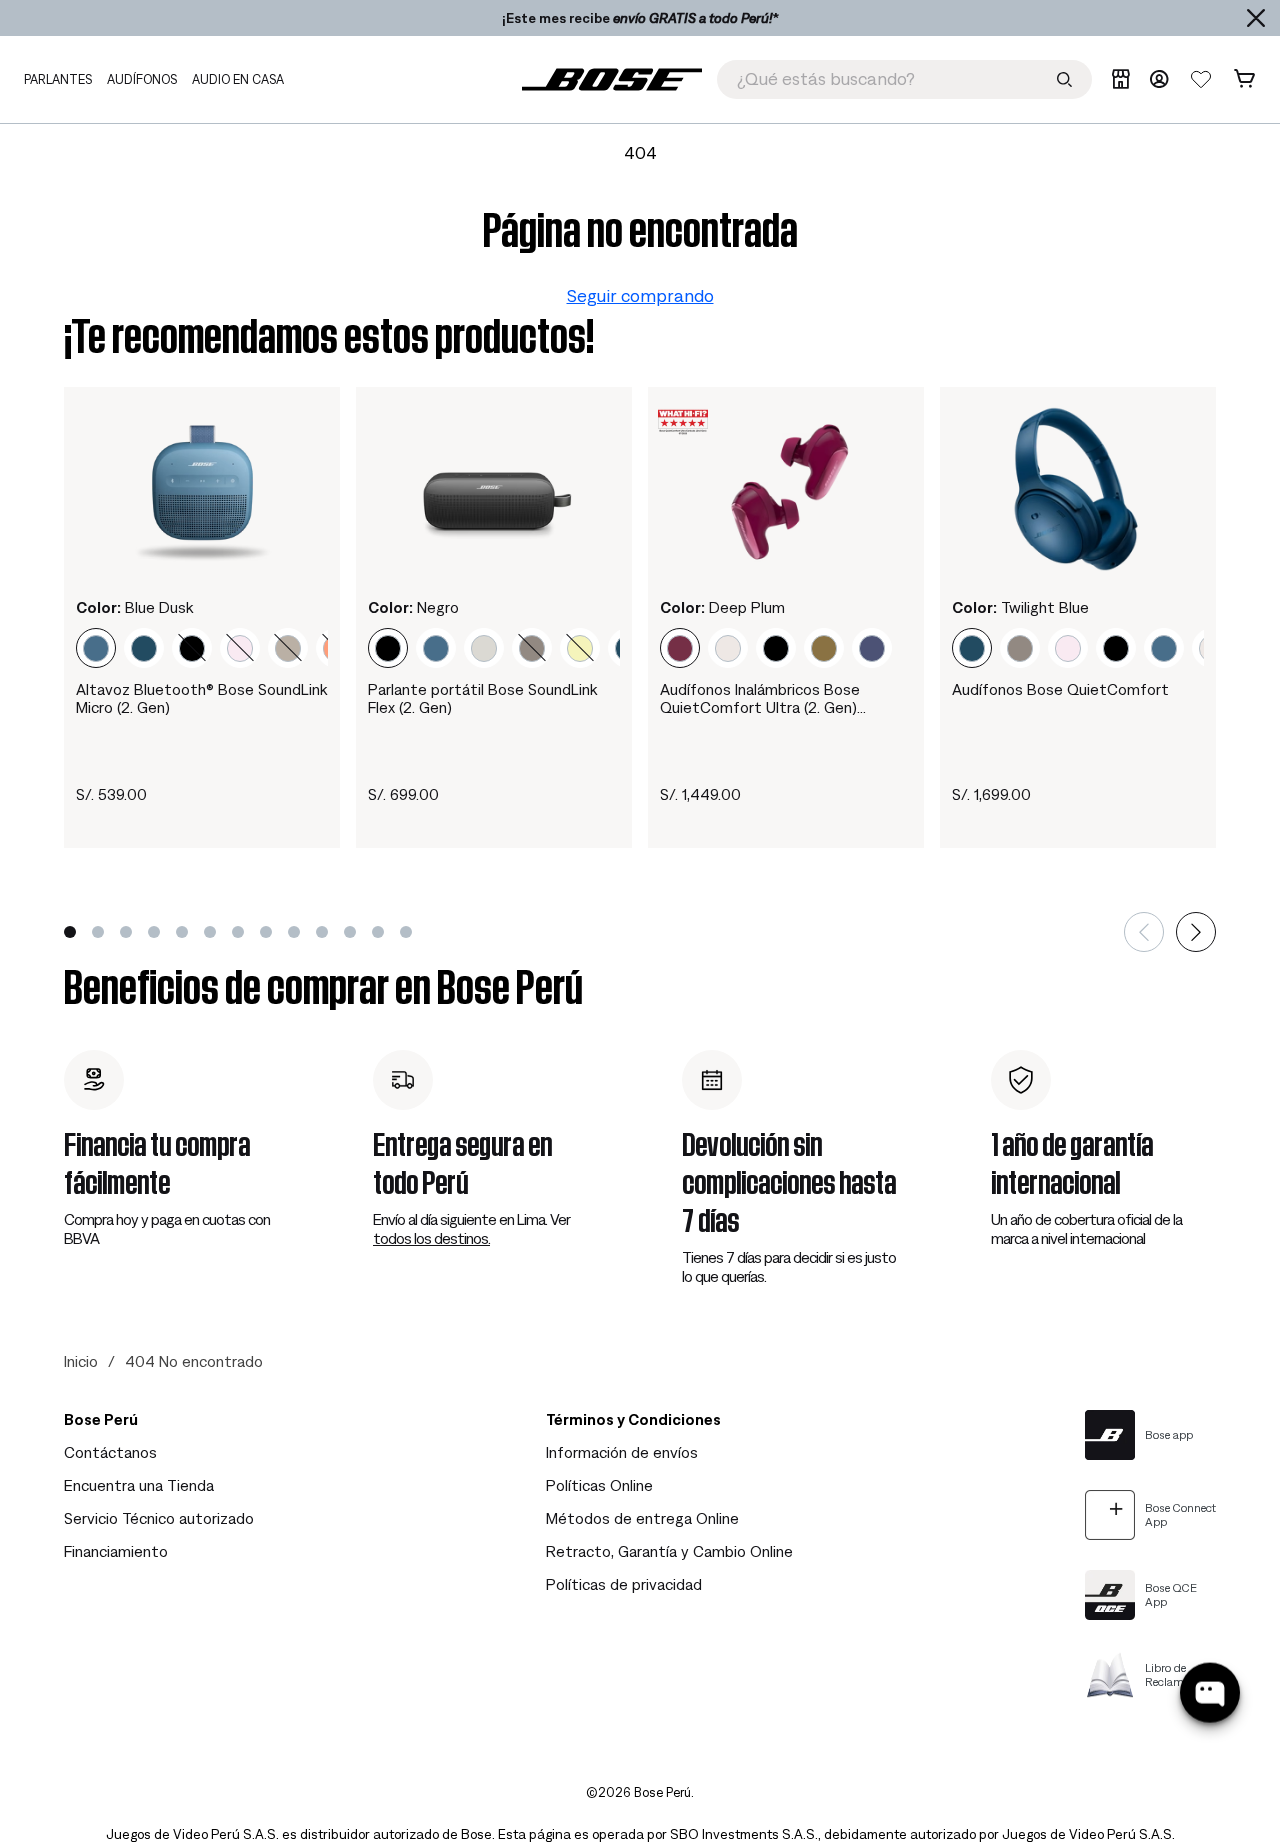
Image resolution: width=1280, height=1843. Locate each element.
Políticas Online (599, 1485)
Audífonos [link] (142, 79)
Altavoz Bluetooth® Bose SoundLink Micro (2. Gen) (201, 698)
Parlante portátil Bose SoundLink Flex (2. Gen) (482, 698)
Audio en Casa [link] (238, 79)
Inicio (81, 1361)
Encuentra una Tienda (139, 1485)
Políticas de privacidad (624, 1584)
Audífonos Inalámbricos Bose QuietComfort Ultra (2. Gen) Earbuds (760, 698)
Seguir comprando (640, 295)
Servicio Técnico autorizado (159, 1518)
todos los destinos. (431, 1238)
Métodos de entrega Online (642, 1518)
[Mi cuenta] (1159, 79)
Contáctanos (110, 1452)
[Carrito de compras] (1244, 79)
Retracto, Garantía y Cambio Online (669, 1551)
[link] (612, 79)
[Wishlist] (1201, 79)
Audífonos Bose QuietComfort (1060, 689)
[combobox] (904, 79)
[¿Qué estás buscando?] (1064, 79)
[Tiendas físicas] (1120, 79)
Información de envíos (622, 1452)
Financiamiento (116, 1551)
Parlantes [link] (58, 79)
